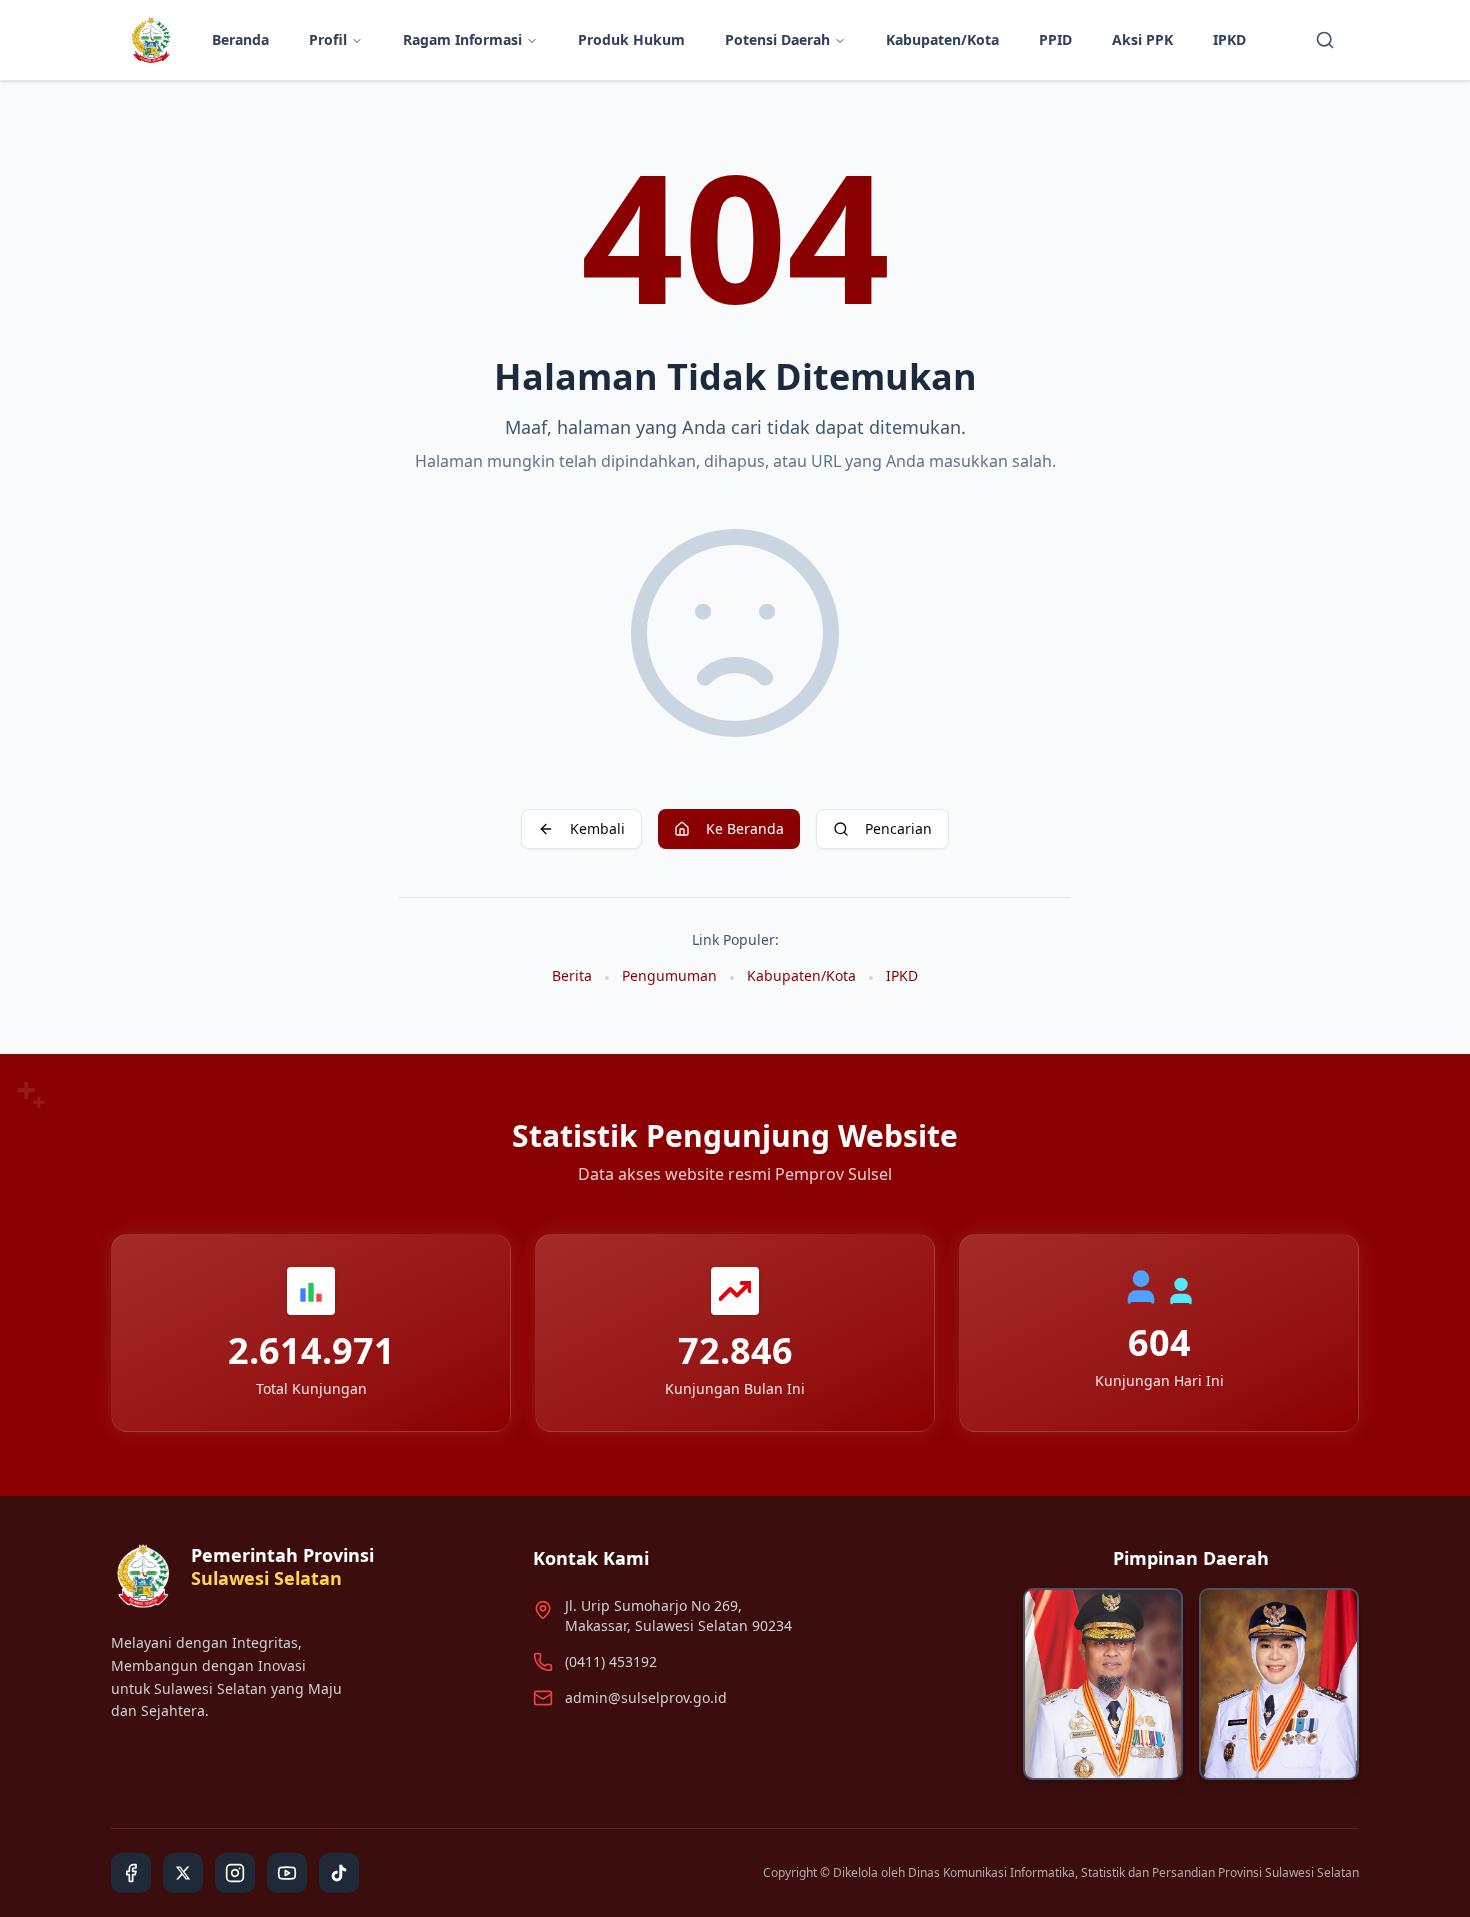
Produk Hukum (631, 39)
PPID (1055, 39)
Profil (328, 39)
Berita (572, 975)
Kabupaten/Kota (942, 39)
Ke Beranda (745, 828)
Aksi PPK (1142, 39)
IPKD (1229, 39)
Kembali (597, 828)
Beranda (240, 39)
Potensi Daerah (777, 39)
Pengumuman (669, 975)
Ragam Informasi (462, 39)
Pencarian (898, 828)
